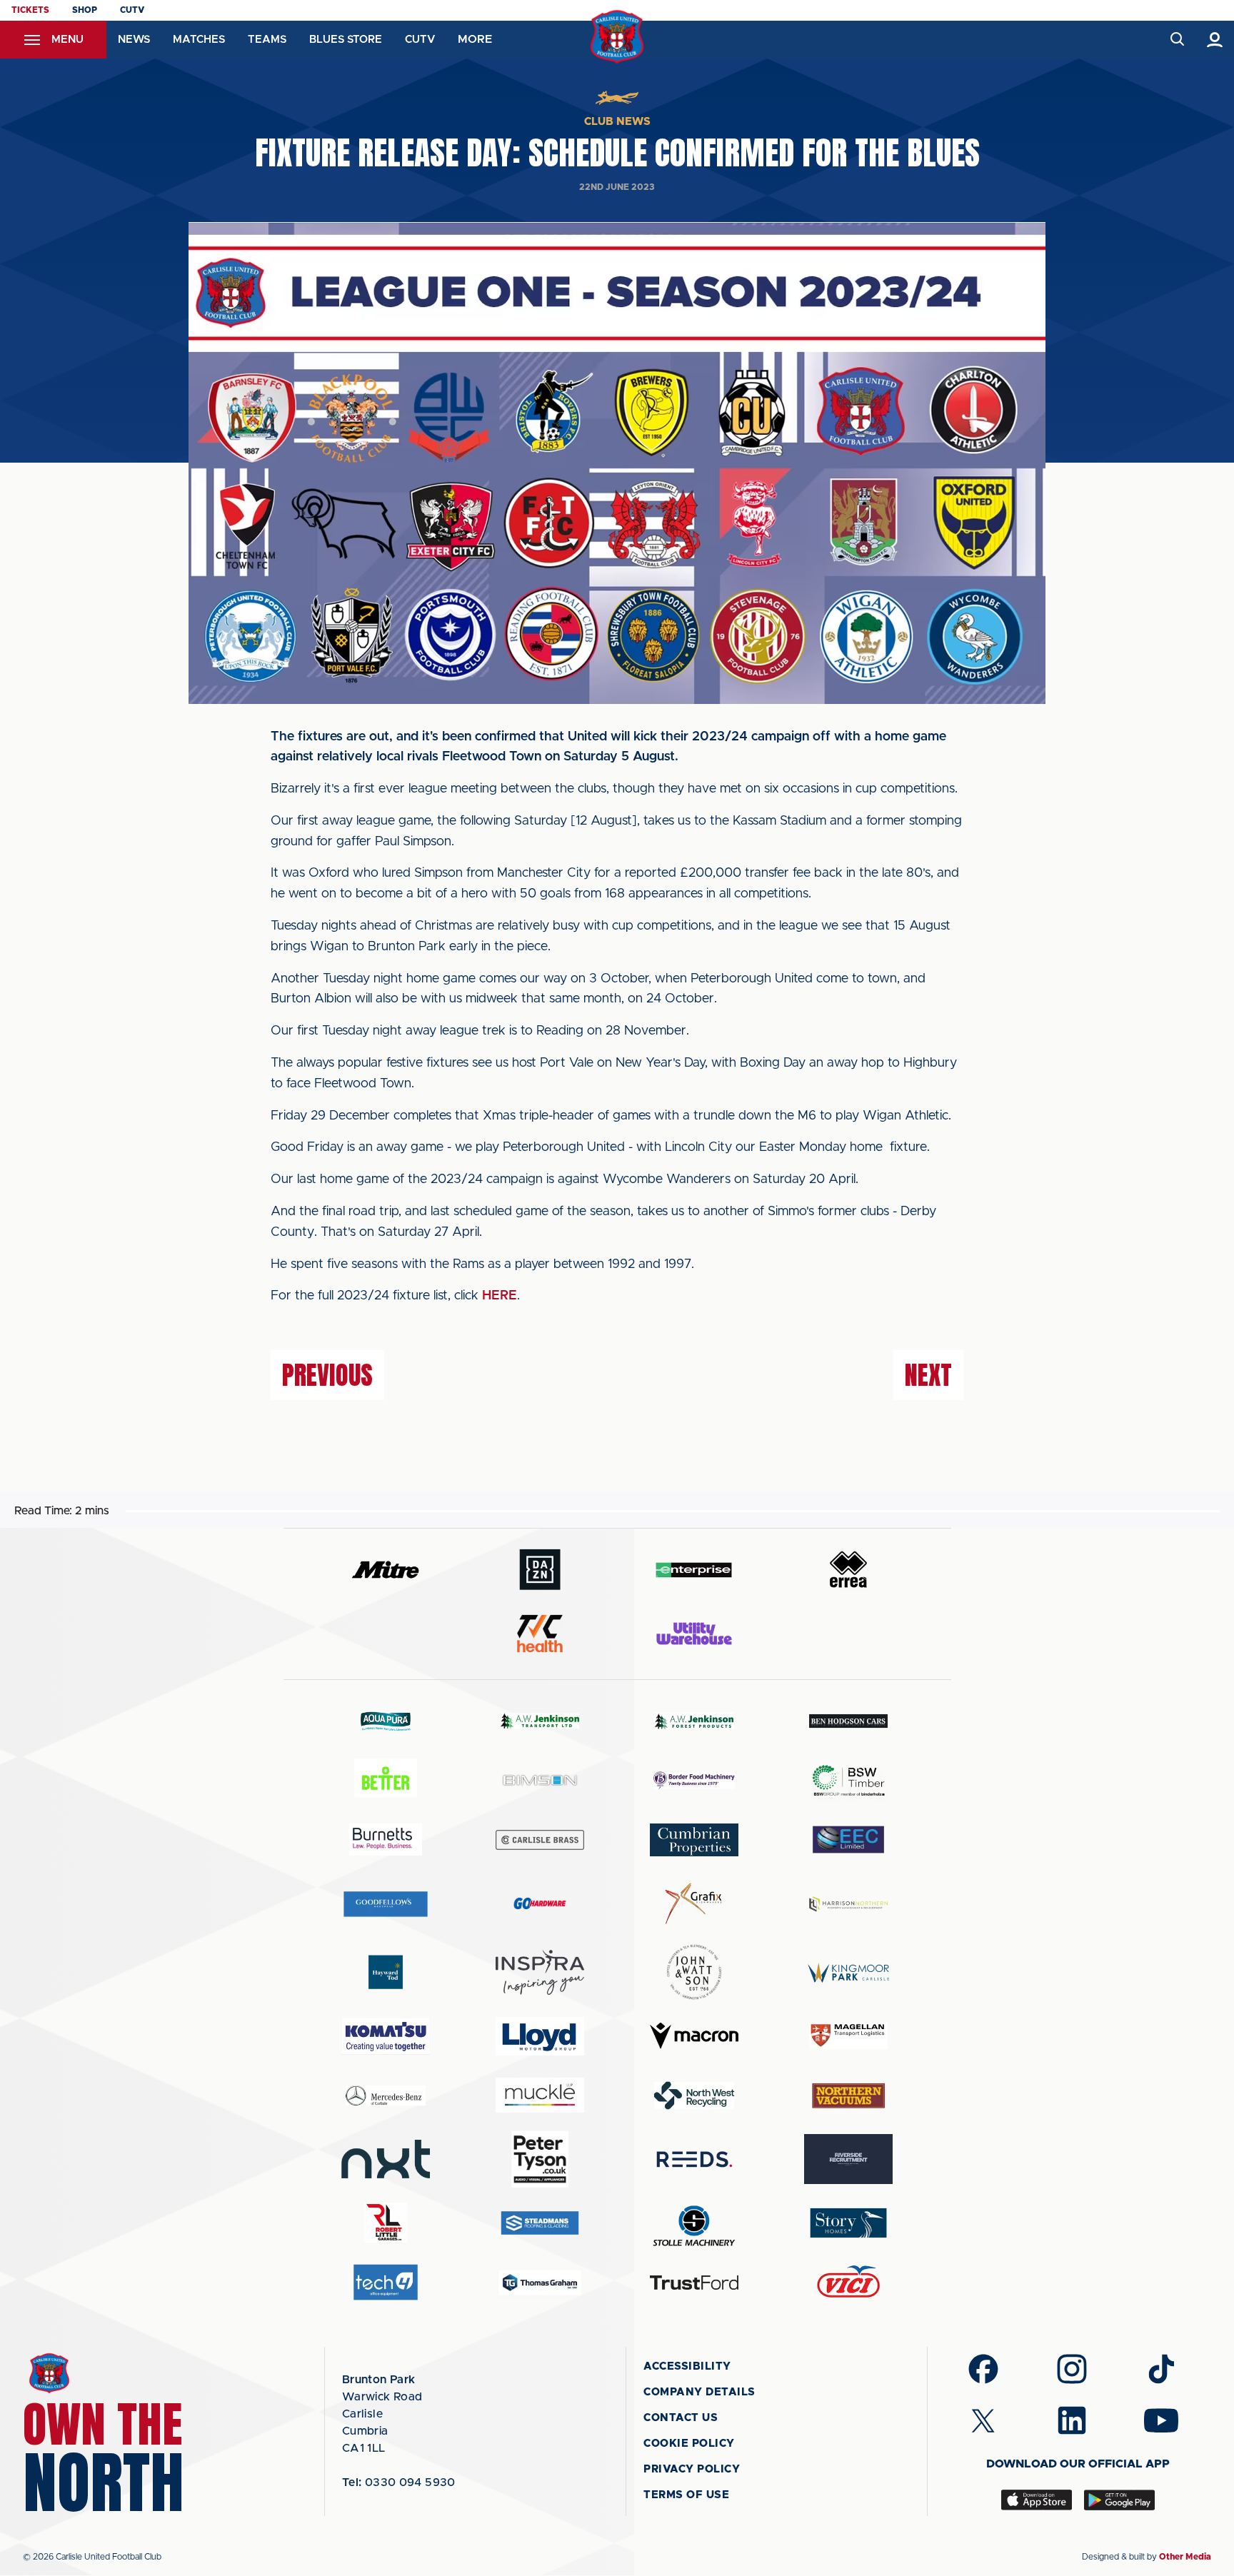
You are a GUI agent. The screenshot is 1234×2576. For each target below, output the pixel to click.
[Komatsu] (386, 2036)
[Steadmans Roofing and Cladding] (540, 2223)
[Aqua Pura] (386, 1721)
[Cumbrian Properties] (694, 1840)
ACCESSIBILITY (687, 2366)
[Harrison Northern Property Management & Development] (848, 1904)
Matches (199, 40)
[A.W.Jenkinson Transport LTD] (540, 1721)
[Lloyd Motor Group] (540, 2036)
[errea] (848, 1570)
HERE (500, 1296)
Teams (267, 40)
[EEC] (848, 1840)
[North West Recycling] (694, 2095)
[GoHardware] (540, 1903)
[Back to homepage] (617, 37)
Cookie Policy (689, 2444)
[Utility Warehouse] (694, 1634)
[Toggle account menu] (1215, 40)
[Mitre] (386, 1570)
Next (928, 1375)
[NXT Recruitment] (386, 2159)
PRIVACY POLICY (692, 2469)
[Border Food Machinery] (694, 1780)
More (475, 39)
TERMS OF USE (686, 2495)
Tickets (30, 10)
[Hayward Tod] (386, 1972)
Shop (85, 10)
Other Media (1185, 2557)
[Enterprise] (694, 1570)
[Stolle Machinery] (694, 2224)
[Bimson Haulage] (540, 1780)
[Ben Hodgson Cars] (848, 1721)
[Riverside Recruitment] (848, 2159)
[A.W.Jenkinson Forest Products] (694, 1721)
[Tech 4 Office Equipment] (386, 2282)
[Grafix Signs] (694, 1904)
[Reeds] (694, 2159)
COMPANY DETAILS (699, 2392)
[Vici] (848, 2282)
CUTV (132, 10)
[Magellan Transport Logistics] (848, 2036)
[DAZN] (540, 1570)
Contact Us (681, 2418)
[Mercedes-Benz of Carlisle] (386, 2095)
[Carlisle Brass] (540, 1840)
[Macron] (694, 2036)
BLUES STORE (346, 40)
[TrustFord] (694, 2283)
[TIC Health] (540, 1634)
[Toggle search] (1177, 40)
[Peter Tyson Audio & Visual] (540, 2159)
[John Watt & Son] (694, 1972)
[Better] (386, 1780)
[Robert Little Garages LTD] (386, 2223)
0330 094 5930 (399, 2482)
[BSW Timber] (848, 1780)
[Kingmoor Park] (848, 1972)
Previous (327, 1375)
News (134, 40)
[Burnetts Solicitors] (386, 1840)
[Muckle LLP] (540, 2095)
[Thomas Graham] (540, 2282)
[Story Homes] (848, 2223)
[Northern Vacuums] (848, 2095)
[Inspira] (540, 1972)
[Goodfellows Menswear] (386, 1904)
